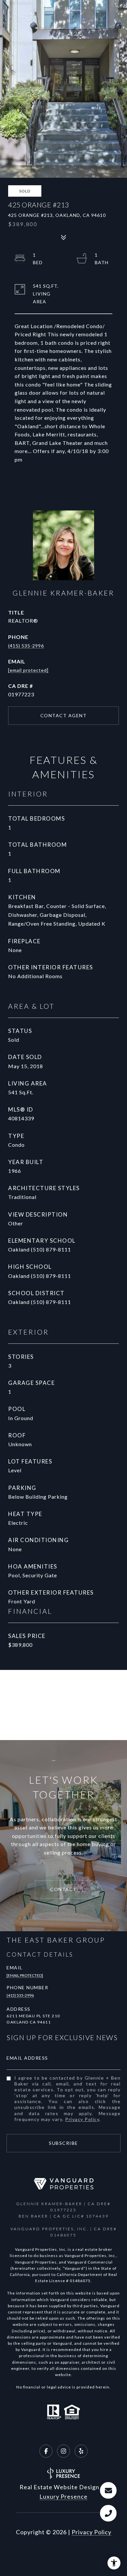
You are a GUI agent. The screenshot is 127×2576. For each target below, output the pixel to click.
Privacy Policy (82, 2119)
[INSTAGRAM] (63, 2451)
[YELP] (81, 2451)
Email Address (27, 2058)
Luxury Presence (63, 2496)
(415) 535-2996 (26, 646)
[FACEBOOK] (46, 2451)
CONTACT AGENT (64, 715)
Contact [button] (63, 1889)
